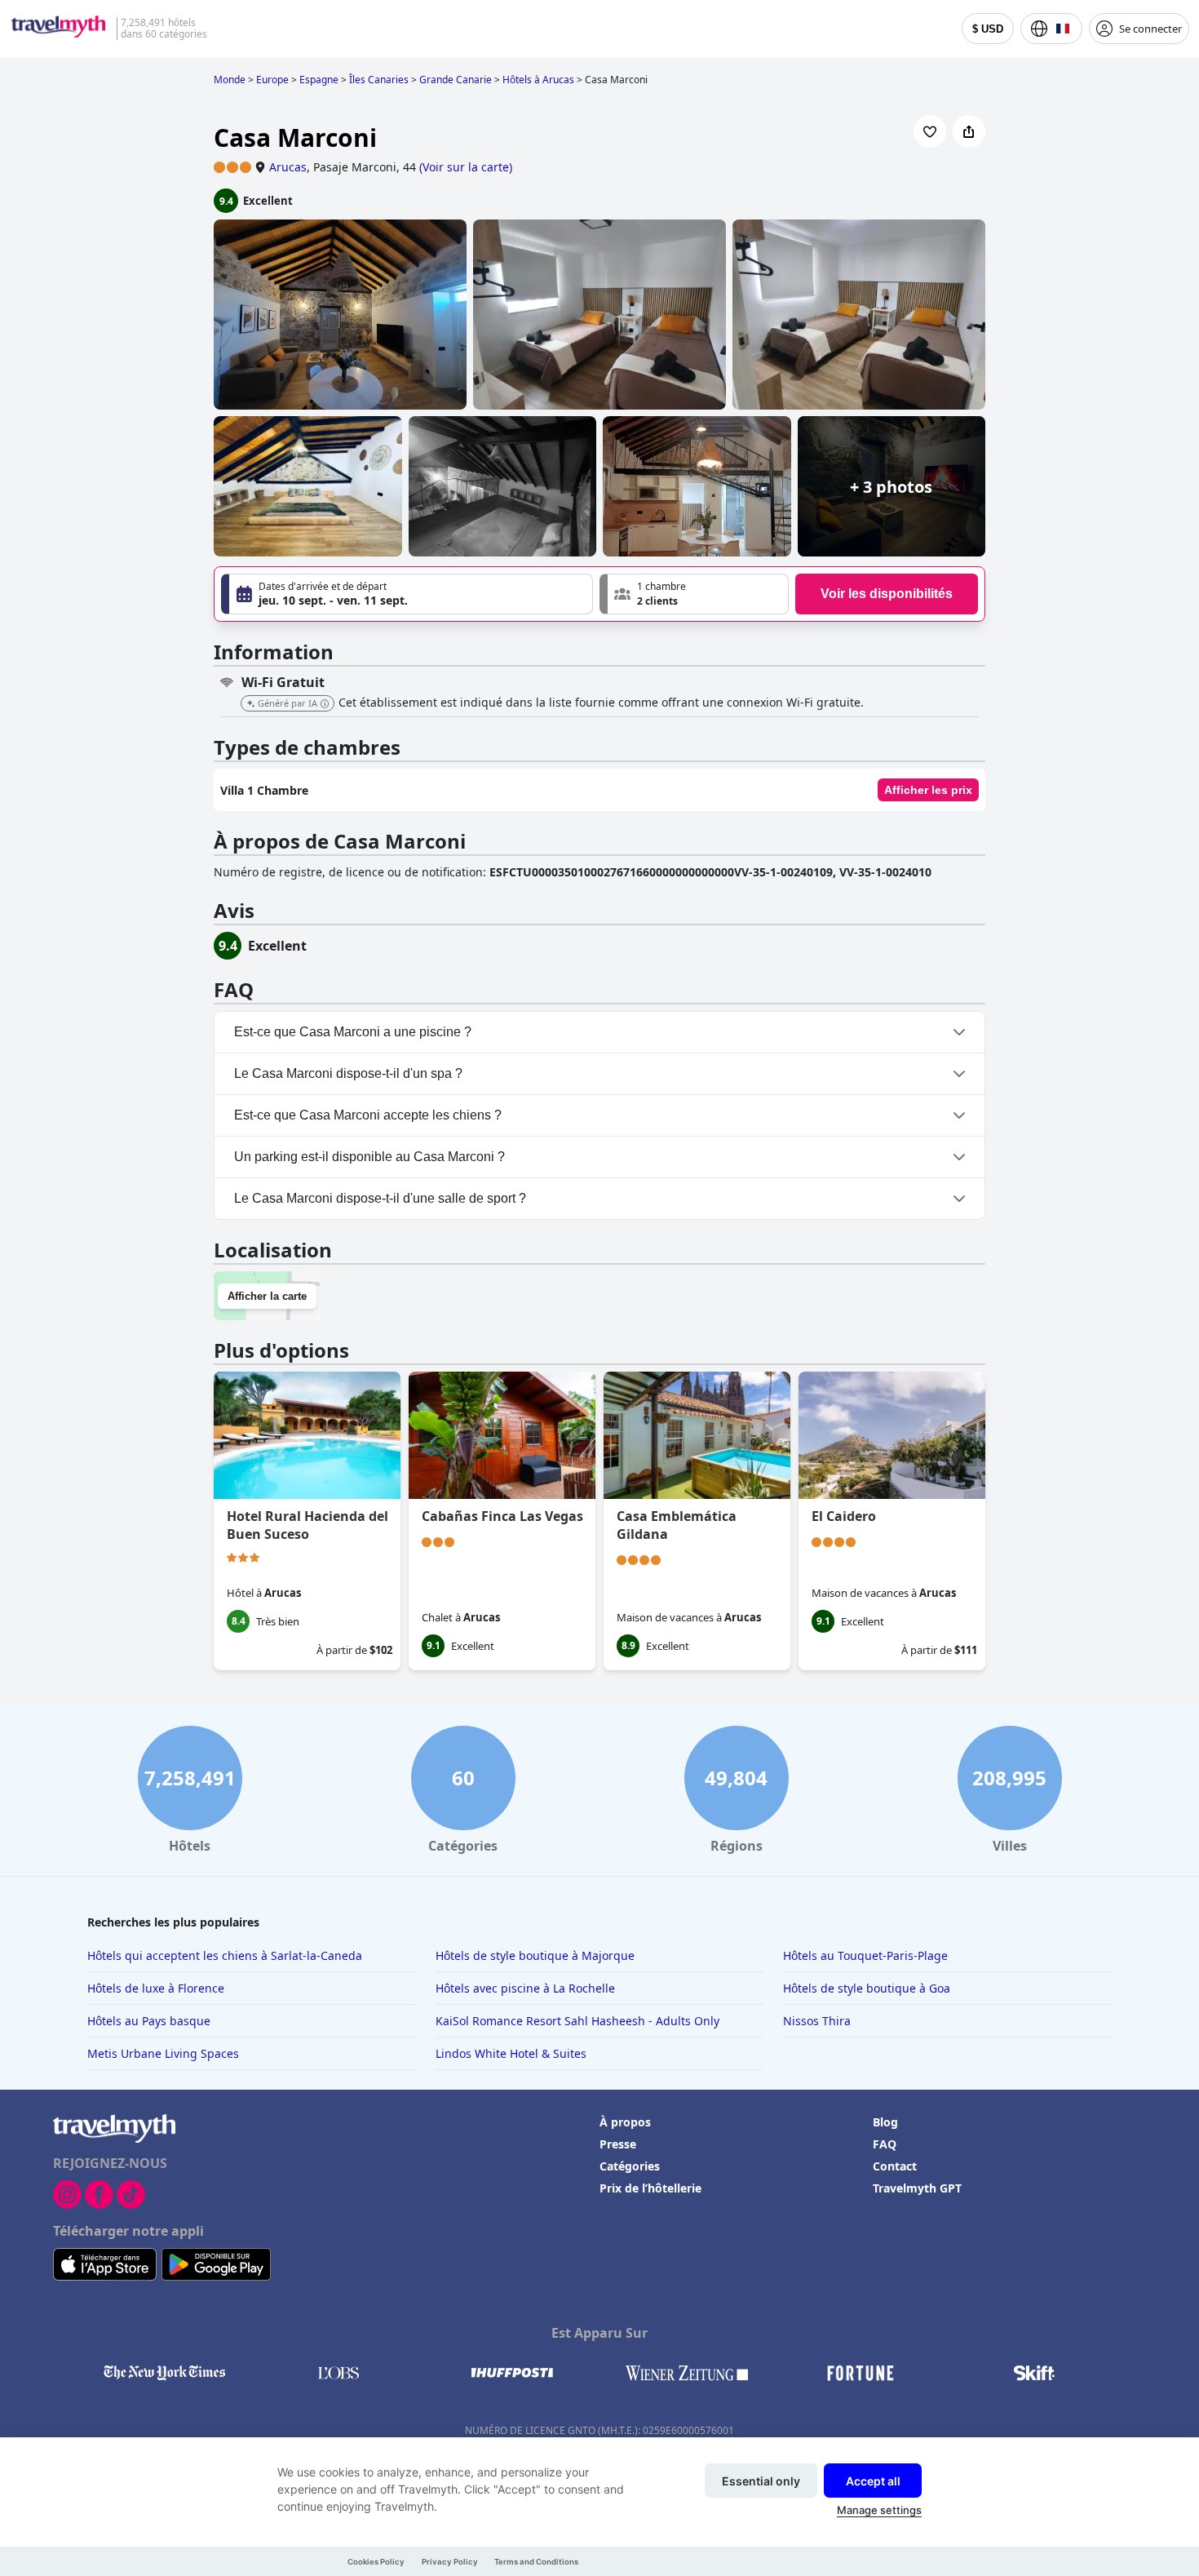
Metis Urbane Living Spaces (163, 2053)
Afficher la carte (267, 1296)
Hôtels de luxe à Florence (156, 1988)
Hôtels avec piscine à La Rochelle (525, 1988)
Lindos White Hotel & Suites (511, 2053)
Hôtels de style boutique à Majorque (535, 1955)
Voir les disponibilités (887, 594)
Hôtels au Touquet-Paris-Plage (865, 1955)
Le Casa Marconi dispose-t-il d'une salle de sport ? (380, 1198)
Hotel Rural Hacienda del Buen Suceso (307, 1525)
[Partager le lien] (969, 131)
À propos (625, 2122)
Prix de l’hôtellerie (650, 2188)
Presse (618, 2144)
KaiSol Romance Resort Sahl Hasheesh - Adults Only (577, 2021)
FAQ (885, 2144)
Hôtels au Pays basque (149, 2021)
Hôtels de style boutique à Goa (867, 1988)
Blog (885, 2122)
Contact (895, 2166)
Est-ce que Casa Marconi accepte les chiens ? (368, 1115)
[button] (694, 594)
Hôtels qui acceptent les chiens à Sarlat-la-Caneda (225, 1955)
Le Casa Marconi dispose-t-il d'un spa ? (348, 1073)
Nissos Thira (817, 2021)
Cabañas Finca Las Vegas (502, 1516)
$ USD (988, 29)
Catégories (630, 2166)
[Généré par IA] (325, 704)
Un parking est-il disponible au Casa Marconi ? (369, 1157)
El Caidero (844, 1516)
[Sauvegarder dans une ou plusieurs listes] (930, 131)
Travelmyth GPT (917, 2188)
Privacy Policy (450, 2562)
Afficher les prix (928, 790)
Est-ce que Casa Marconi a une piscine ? (353, 1032)
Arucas (288, 167)
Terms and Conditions (536, 2562)
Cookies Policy (376, 2562)
